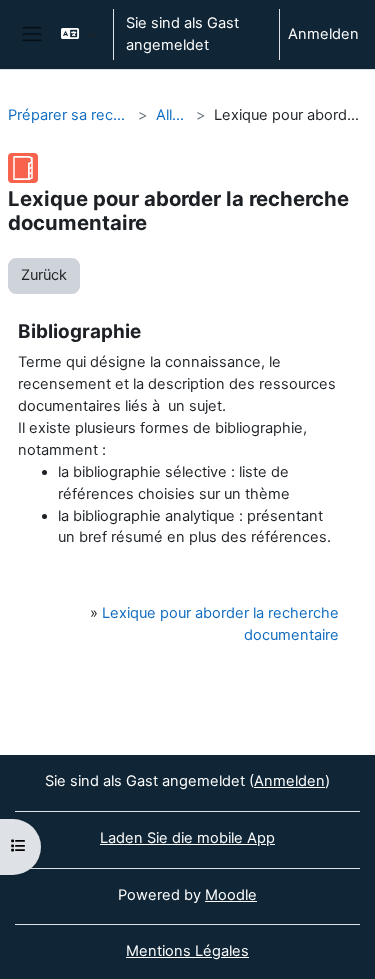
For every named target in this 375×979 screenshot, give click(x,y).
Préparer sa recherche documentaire (69, 115)
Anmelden (323, 34)
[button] (78, 34)
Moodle (231, 895)
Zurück (44, 275)
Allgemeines (172, 115)
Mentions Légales (187, 951)
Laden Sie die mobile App (187, 838)
